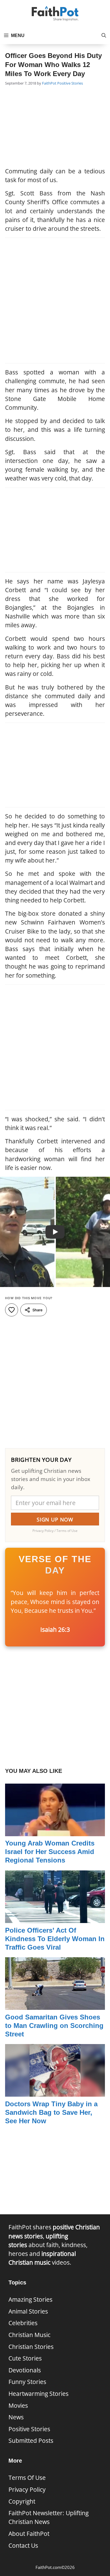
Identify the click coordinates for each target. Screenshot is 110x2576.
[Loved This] (12, 1310)
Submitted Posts (31, 2441)
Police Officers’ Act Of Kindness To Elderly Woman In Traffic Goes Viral (55, 1939)
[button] (104, 36)
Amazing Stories (30, 2299)
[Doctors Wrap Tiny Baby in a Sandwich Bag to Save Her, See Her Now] (55, 2092)
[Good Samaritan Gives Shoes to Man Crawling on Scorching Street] (55, 2005)
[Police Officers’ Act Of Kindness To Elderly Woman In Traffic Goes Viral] (55, 1918)
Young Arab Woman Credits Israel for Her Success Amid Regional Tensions (50, 1852)
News (16, 2417)
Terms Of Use (27, 2478)
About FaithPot (29, 2534)
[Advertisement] (55, 127)
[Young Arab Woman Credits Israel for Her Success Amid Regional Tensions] (55, 1832)
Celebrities (23, 2323)
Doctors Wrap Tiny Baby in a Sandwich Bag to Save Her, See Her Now (51, 2112)
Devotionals (25, 2370)
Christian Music (29, 2335)
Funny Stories (27, 2382)
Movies (18, 2405)
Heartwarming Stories (38, 2394)
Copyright (22, 2501)
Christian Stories (31, 2347)
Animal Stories (28, 2311)
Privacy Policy (27, 2489)
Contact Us (23, 2545)
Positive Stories (70, 83)
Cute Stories (25, 2358)
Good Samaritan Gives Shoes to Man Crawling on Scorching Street (54, 2026)
